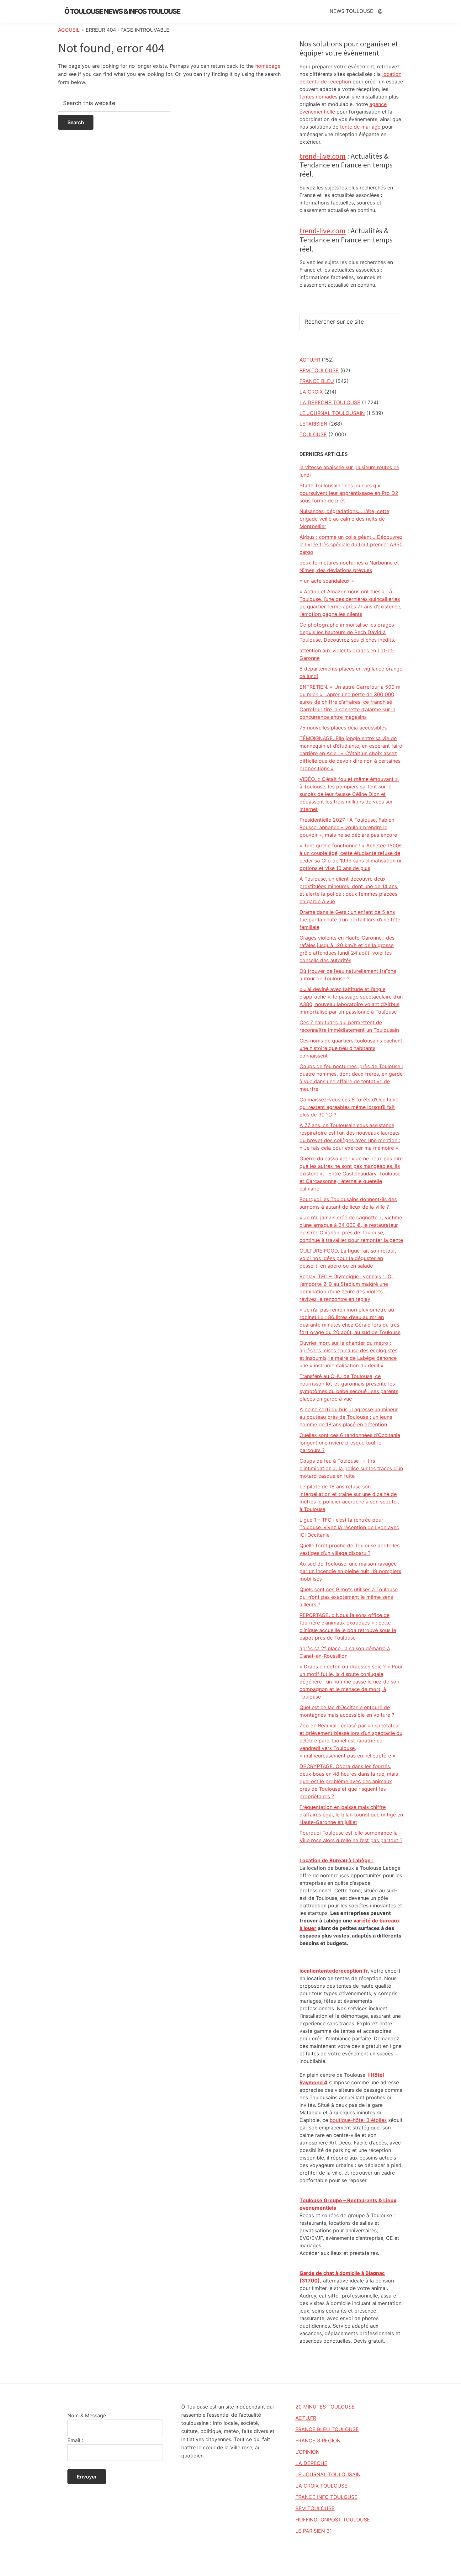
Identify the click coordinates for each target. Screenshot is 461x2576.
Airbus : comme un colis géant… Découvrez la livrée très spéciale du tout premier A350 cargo (351, 544)
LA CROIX (311, 392)
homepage (268, 66)
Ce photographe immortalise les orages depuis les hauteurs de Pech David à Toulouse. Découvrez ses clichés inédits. (347, 632)
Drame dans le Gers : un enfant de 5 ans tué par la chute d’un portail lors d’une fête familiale (350, 920)
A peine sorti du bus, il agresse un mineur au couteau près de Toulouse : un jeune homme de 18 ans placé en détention (349, 1417)
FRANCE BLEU (317, 381)
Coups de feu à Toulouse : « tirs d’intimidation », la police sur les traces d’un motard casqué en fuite (351, 1468)
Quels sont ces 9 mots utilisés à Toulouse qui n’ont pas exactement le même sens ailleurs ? (349, 1597)
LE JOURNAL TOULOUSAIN (332, 413)
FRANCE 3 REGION (318, 2441)
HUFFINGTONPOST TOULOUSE (333, 2520)
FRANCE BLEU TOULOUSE (327, 2429)
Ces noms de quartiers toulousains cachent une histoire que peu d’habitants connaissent (351, 1048)
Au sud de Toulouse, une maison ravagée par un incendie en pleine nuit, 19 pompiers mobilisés (350, 1571)
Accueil (69, 30)
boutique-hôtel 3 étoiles (358, 2120)
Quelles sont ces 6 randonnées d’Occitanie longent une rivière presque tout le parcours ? (350, 1443)
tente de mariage (360, 127)
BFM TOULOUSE (319, 370)
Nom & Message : (88, 2415)
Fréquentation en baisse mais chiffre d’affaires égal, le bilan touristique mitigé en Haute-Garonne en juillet (351, 1815)
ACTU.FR (310, 360)
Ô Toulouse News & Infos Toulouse (122, 11)
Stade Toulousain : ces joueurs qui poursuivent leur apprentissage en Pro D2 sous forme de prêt (349, 493)
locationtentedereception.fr (334, 1971)
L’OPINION (307, 2452)
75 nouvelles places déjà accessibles (343, 728)
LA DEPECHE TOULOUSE (330, 402)
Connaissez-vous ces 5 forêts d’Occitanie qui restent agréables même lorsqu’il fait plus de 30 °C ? (349, 1107)
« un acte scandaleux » (327, 581)
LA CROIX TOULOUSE (321, 2486)
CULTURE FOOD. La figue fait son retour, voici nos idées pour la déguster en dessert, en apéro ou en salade (348, 1258)
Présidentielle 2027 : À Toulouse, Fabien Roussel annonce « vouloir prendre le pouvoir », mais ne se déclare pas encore (348, 827)
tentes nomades (318, 97)
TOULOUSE (313, 434)
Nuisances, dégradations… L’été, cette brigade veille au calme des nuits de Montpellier (344, 519)
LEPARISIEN (313, 424)
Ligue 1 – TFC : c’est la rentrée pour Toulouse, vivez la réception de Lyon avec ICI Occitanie (349, 1527)
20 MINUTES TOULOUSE (325, 2407)
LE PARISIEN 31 (314, 2531)
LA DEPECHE (311, 2463)
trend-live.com (323, 156)
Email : (75, 2440)
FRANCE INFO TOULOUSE (326, 2497)
